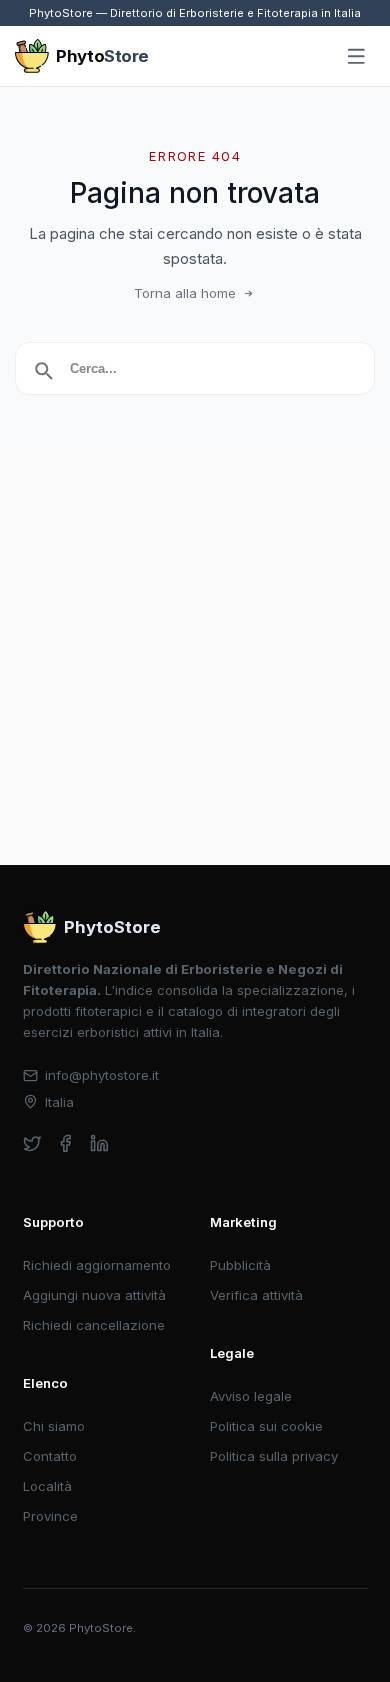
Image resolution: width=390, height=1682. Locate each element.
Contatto (50, 1456)
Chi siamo (54, 1426)
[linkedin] (99, 1143)
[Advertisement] (195, 660)
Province (50, 1516)
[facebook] (65, 1143)
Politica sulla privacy (274, 1456)
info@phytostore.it (102, 1075)
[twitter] (32, 1143)
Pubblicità (240, 1265)
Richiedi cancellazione (94, 1325)
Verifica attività (256, 1295)
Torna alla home (185, 293)
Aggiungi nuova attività (94, 1295)
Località (47, 1486)
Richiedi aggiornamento (97, 1265)
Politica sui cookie (266, 1426)
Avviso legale (251, 1396)
